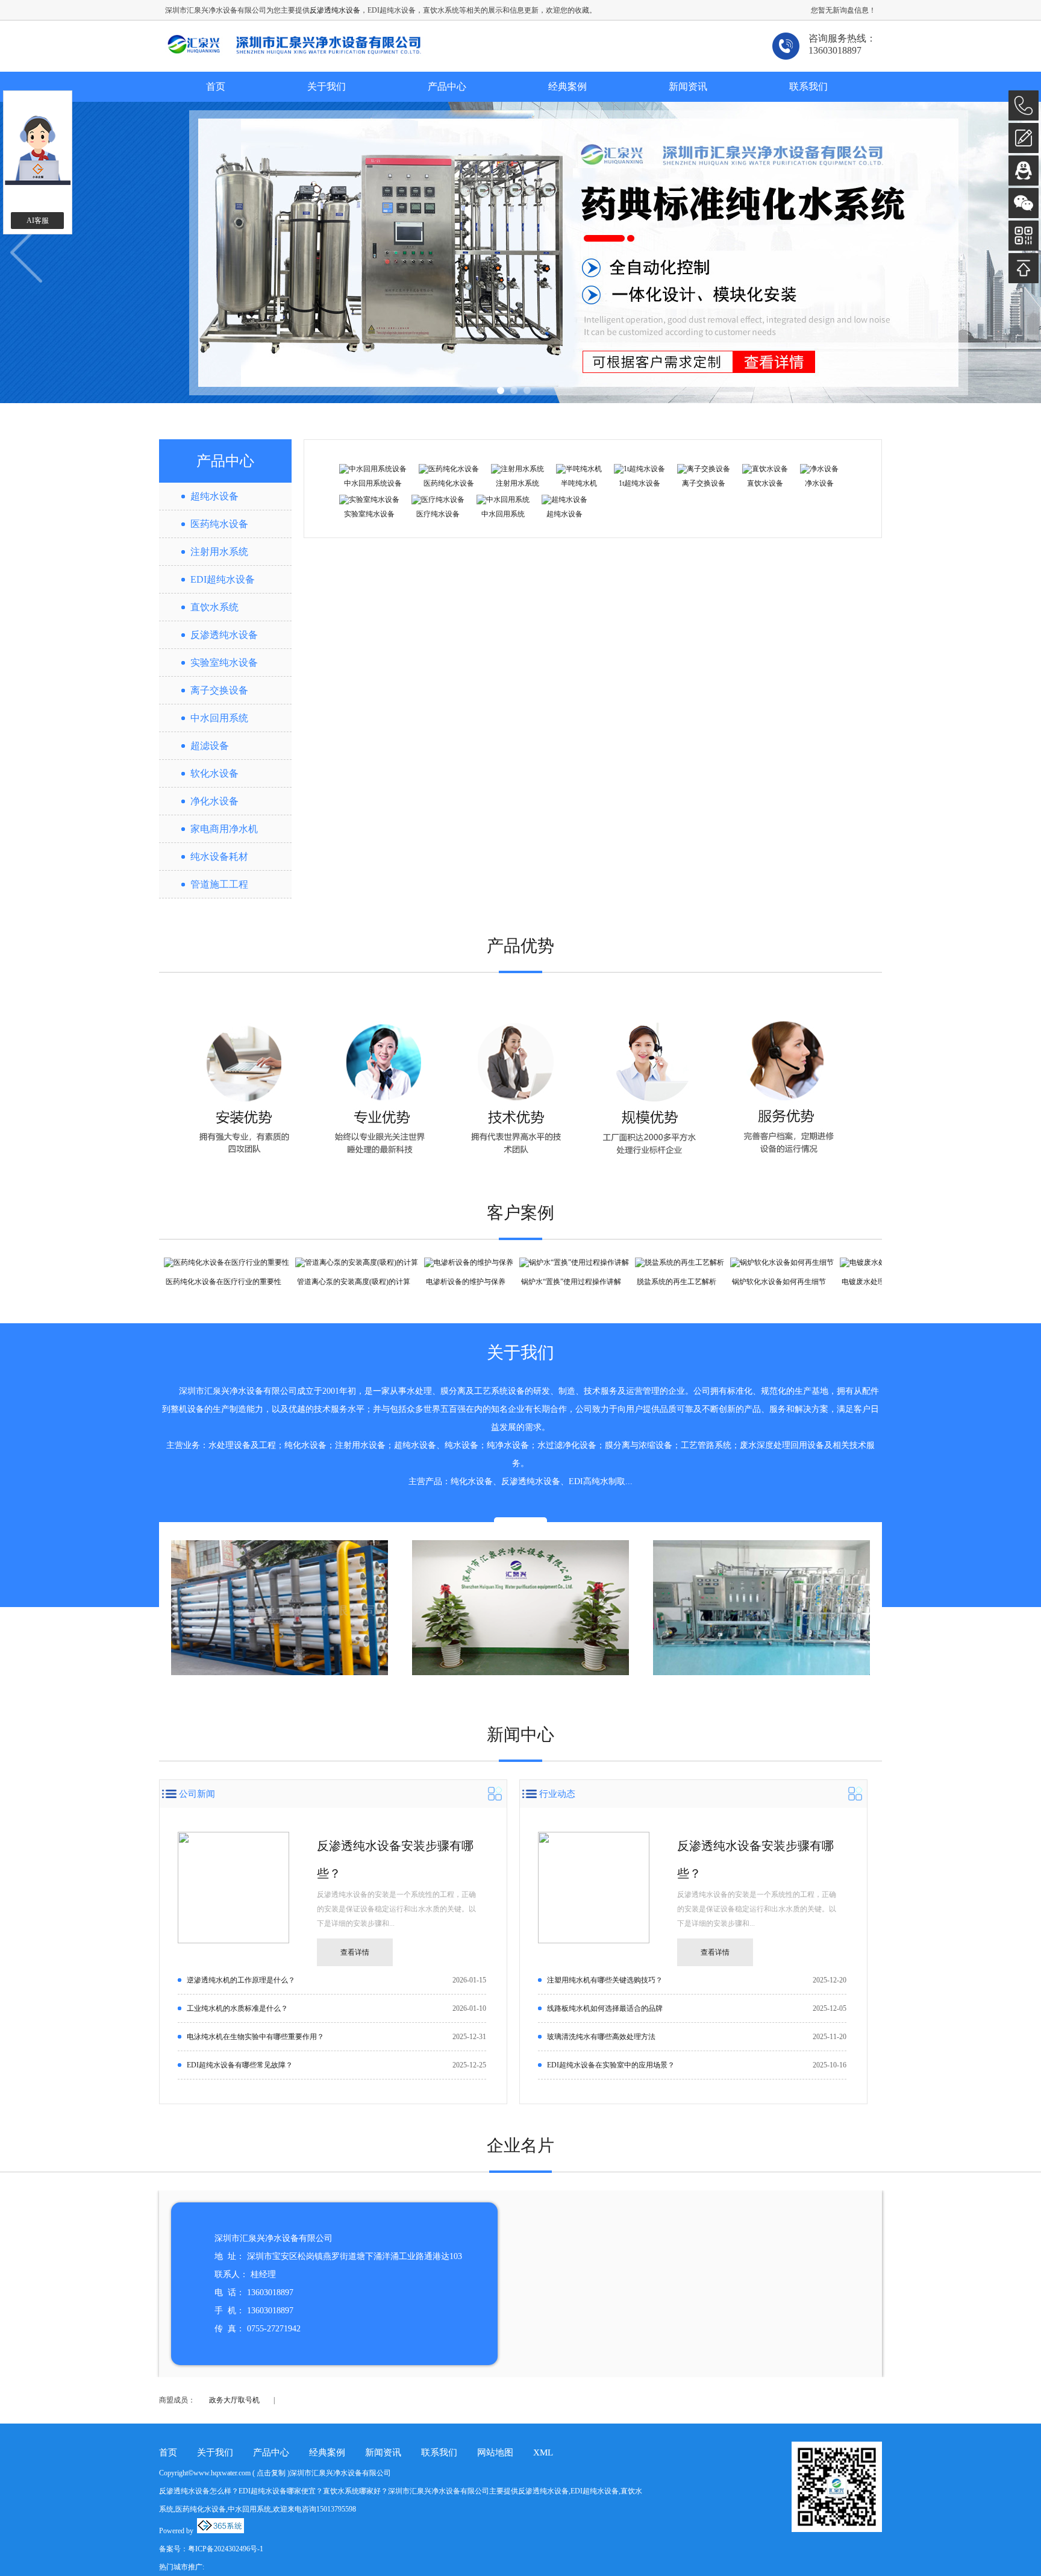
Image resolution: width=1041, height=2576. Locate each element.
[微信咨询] (1024, 203)
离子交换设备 (219, 690)
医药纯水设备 (219, 524)
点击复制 (271, 2473)
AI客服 (38, 221)
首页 (216, 86)
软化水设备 (214, 773)
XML (543, 2452)
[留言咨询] (1024, 138)
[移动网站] (1024, 236)
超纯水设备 (214, 496)
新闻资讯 (688, 86)
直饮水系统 (214, 607)
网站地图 (495, 2452)
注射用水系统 (219, 552)
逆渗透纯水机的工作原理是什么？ (241, 1980)
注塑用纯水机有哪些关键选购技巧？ (605, 1980)
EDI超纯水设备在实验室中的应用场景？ (611, 2065)
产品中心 (447, 86)
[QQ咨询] (1024, 171)
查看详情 (355, 1952)
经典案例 (567, 86)
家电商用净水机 (224, 829)
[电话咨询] (1024, 105)
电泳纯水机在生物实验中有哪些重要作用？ (255, 2037)
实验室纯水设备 (224, 663)
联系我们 (808, 86)
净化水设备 (214, 801)
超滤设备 (210, 746)
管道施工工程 (219, 884)
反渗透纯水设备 (335, 10)
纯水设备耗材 (219, 857)
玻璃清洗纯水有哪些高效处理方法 (601, 2037)
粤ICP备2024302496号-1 (226, 2549)
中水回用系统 (219, 718)
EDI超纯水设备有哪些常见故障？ (240, 2065)
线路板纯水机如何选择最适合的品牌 (605, 2008)
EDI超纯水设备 (223, 579)
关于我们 (327, 86)
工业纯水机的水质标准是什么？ (237, 2008)
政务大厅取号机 (234, 2400)
